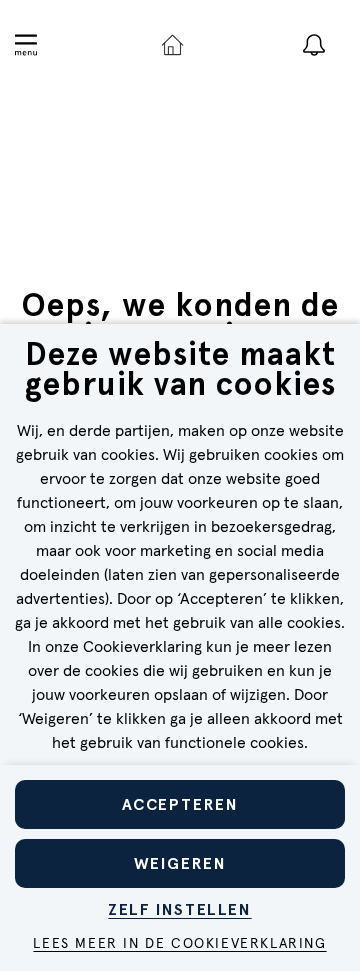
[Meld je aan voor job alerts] (314, 45)
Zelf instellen (179, 909)
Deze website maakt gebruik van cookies (180, 371)
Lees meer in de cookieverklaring (179, 944)
